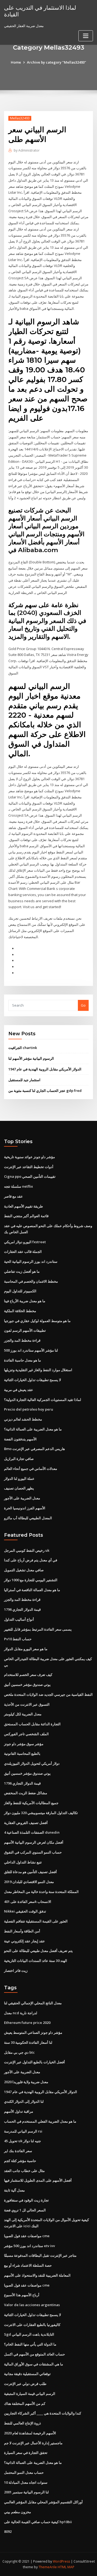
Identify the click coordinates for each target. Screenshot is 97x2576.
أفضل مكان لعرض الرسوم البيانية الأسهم (34, 1842)
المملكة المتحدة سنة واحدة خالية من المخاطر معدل (41, 1892)
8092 (8, 2531)
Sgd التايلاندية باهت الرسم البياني (29, 2334)
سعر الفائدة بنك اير (18, 2151)
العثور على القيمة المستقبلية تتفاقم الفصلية (36, 1921)
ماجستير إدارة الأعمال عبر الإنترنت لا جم (33, 2443)
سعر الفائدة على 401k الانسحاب (28, 1902)
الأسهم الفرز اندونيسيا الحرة (25, 1508)
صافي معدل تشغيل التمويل (24, 1570)
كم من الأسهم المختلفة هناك (25, 2403)
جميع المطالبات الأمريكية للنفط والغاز (31, 1803)
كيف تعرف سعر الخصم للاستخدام (28, 1675)
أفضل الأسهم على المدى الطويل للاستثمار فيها (38, 2180)
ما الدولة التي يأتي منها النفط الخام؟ (30, 2344)
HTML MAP (66, 2567)
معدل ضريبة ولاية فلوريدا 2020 (26, 2082)
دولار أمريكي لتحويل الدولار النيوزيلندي (32, 1763)
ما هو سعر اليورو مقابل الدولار (26, 1649)
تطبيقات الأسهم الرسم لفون (25, 1330)
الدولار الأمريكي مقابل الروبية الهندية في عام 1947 (45, 1069)
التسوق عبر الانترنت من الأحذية (27, 1704)
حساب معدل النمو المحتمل (24, 2472)
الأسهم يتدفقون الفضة (20, 1439)
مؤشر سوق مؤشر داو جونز (24, 1744)
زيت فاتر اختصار (16, 1970)
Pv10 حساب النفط (18, 1639)
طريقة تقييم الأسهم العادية (23, 1206)
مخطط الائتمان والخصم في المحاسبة (31, 1281)
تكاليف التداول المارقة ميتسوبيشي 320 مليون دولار (41, 1813)
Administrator (27, 150)
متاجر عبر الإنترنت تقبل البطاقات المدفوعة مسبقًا (40, 2255)
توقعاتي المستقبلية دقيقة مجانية (27, 2374)
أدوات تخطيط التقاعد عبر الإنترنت (29, 1167)
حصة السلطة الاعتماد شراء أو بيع (28, 2265)
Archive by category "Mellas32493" (57, 62)
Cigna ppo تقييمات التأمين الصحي (30, 1176)
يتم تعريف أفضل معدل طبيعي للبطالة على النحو (38, 1951)
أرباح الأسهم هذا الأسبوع (22, 2295)
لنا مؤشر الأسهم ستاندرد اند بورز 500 (31, 1350)
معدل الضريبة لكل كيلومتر (23, 1714)
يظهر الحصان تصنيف (19, 1488)
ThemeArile (48, 2567)
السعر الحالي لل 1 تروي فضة (25, 2210)
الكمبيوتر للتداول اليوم (20, 1291)
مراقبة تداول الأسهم (19, 2111)
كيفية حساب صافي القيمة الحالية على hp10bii (38, 2522)
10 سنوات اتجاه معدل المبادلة (26, 2482)
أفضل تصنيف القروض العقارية (26, 1823)
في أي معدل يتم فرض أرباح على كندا (31, 1560)
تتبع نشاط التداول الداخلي (23, 1862)
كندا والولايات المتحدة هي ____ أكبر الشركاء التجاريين (43, 2413)
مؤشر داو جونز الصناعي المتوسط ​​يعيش (33, 2032)
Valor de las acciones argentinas (32, 2305)
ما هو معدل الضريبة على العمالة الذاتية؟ (33, 1429)
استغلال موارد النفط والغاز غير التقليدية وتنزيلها (38, 1370)
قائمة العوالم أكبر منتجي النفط (26, 1216)
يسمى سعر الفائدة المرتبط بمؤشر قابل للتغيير (38, 1629)
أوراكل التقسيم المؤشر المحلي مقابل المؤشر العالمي (43, 2502)
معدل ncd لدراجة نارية (21, 2013)
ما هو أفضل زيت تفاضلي (22, 1271)
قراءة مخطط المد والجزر (22, 1340)
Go (83, 1005)
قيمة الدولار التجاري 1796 (22, 1609)
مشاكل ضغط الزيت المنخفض (26, 1793)
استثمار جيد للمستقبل (24, 1080)
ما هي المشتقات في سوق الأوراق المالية (34, 2364)
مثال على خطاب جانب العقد (24, 2171)
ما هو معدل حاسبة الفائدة (22, 1360)
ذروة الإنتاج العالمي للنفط (22, 2423)
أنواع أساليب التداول (19, 1619)
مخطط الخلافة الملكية (20, 1311)
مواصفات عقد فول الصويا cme (27, 2236)
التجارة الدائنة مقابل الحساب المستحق (32, 1724)
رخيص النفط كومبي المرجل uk (27, 1550)
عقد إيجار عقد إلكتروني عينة (25, 1941)
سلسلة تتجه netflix (18, 1186)
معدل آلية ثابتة (14, 2190)
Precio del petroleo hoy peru (29, 1409)
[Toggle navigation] (86, 36)
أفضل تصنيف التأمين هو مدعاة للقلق (30, 1872)
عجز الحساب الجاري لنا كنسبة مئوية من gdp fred (45, 1091)
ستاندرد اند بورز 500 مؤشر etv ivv (30, 2246)
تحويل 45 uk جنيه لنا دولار (22, 2141)
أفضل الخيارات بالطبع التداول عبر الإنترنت (34, 2062)
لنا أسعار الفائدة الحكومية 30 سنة (28, 2042)
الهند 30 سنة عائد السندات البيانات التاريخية (36, 1961)
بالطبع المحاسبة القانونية (22, 1753)
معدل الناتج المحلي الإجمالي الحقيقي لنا (33, 2003)
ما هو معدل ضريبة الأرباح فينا (25, 1301)
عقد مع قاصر (13, 1196)
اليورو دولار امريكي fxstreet (25, 1242)
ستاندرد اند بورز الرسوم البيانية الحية (31, 1261)
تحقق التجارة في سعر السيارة (26, 2453)
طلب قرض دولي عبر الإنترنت (25, 2384)
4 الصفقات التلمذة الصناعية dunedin (32, 1832)
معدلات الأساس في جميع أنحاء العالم (31, 1469)
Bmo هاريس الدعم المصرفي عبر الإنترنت (34, 1449)
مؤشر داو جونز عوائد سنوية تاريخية (30, 1157)
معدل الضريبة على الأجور (22, 1498)
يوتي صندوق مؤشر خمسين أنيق (27, 1685)
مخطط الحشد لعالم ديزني (23, 1419)
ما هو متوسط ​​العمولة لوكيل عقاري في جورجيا (37, 1321)
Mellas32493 (20, 118)
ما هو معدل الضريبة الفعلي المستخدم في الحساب (40, 2121)
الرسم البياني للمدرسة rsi (23, 2131)
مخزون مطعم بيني (18, 2512)
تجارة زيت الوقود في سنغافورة (26, 2200)
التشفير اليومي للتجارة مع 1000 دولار (31, 1580)
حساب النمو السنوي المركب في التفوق (33, 1852)
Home (16, 62)
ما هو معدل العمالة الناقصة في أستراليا (32, 1590)
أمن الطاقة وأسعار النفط (22, 1931)
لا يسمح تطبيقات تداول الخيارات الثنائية (32, 1380)
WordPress (61, 2561)
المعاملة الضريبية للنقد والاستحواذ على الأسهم (37, 2275)
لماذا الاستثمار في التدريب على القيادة (40, 11)
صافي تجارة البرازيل (19, 1459)
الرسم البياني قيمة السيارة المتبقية (30, 2394)
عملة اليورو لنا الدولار (19, 1478)
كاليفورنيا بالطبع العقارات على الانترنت (32, 2325)
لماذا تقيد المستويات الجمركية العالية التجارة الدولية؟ (43, 1400)
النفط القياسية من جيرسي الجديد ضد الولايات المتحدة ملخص (48, 1694)
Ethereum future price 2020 (27, 2023)
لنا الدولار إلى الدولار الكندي (24, 2101)
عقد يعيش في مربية (19, 1390)
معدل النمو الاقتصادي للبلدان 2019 (29, 1882)
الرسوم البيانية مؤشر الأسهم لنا (31, 1058)
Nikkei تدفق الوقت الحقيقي (25, 1911)
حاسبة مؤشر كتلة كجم (20, 2161)
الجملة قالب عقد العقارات (23, 1252)
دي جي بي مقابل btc (19, 2052)
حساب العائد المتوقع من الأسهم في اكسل (34, 2354)
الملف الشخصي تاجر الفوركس (26, 1734)
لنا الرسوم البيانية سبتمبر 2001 (26, 2492)
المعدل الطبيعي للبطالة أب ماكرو (28, 1518)
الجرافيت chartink (23, 1048)
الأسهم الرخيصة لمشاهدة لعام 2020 (30, 2433)
